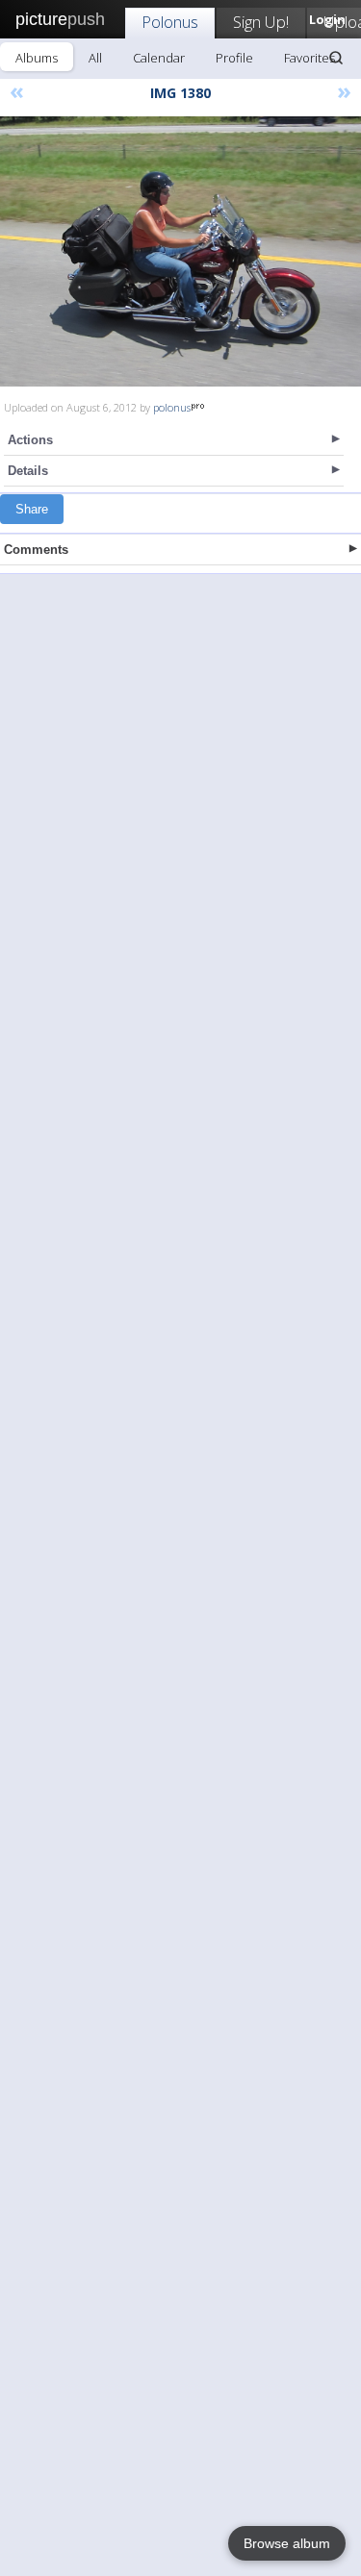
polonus (172, 407)
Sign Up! (261, 22)
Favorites (309, 58)
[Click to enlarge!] (180, 251)
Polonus (170, 22)
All (95, 58)
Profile (234, 58)
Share (32, 509)
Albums (37, 58)
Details (28, 471)
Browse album (287, 2543)
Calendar (159, 58)
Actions (30, 440)
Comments (36, 550)
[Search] (336, 58)
